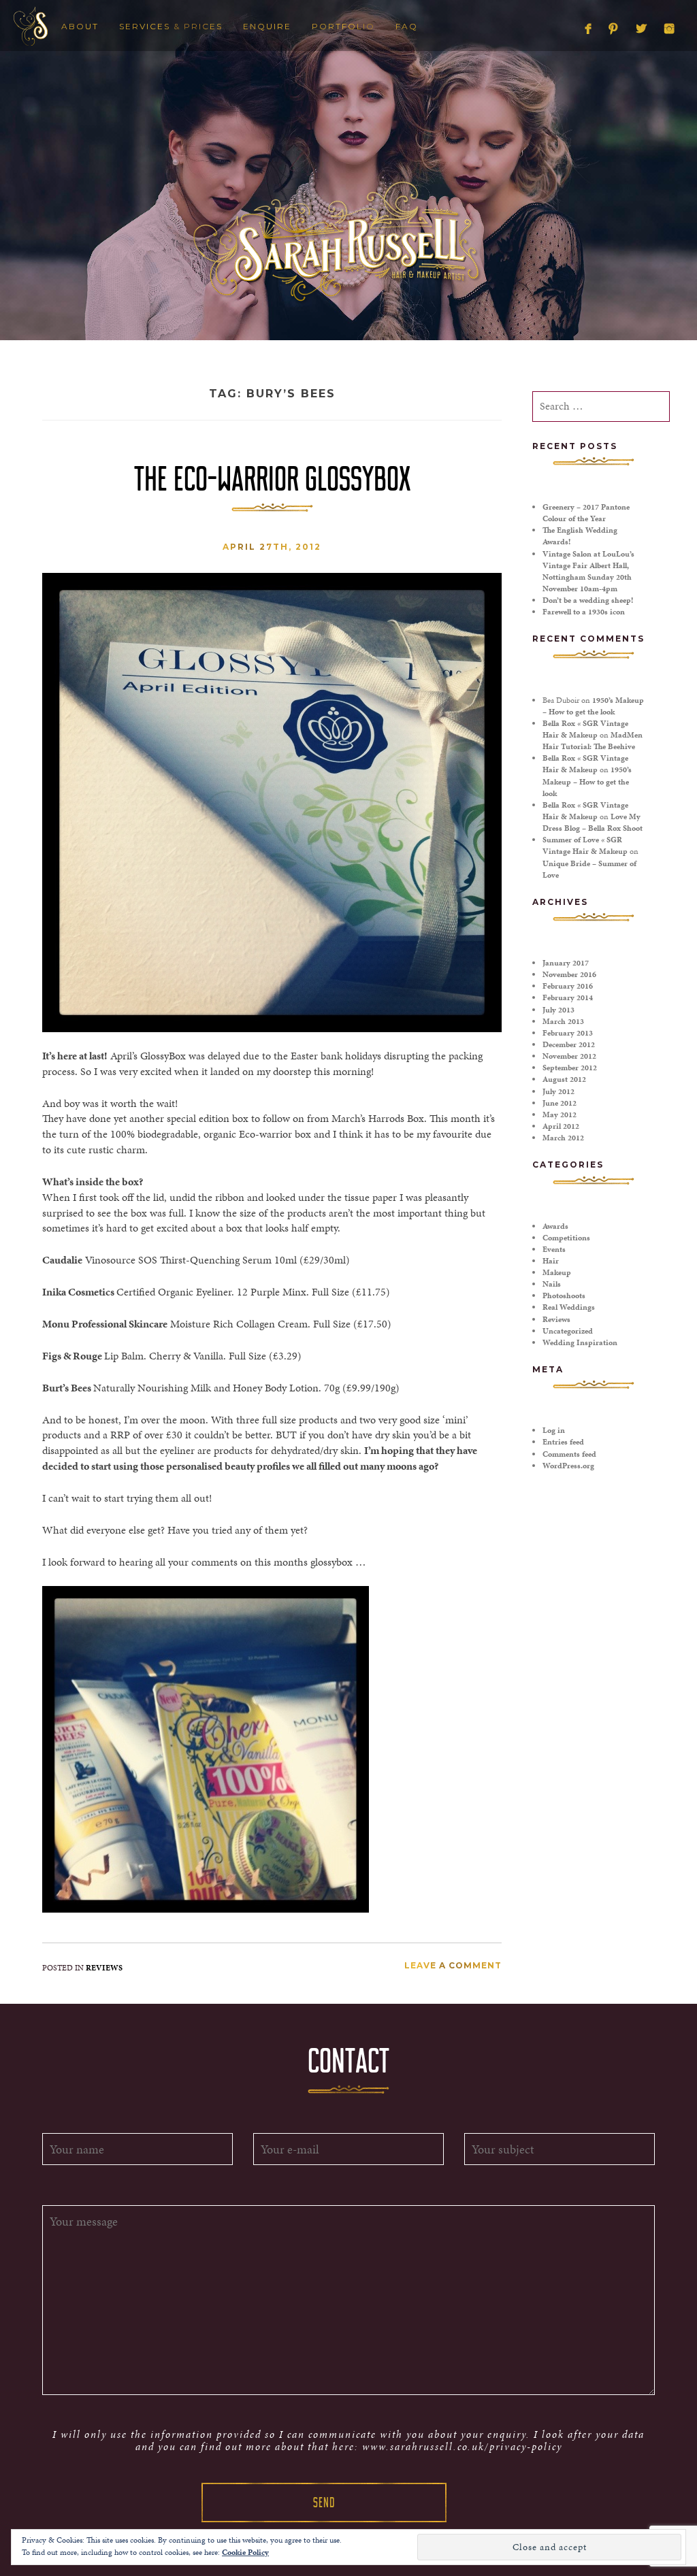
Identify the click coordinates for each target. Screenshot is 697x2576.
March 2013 (563, 1021)
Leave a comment (453, 1965)
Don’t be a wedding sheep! (588, 600)
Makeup (557, 1272)
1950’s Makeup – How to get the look (593, 706)
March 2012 (563, 1138)
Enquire (267, 26)
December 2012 (569, 1044)
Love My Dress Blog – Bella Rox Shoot (593, 822)
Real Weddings (569, 1307)
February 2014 (568, 997)
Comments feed (569, 1454)
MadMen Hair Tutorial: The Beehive (593, 741)
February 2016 (568, 986)
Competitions (566, 1238)
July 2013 (558, 1010)
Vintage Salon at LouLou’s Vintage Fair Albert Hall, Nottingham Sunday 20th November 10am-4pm (588, 571)
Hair (551, 1261)
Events (554, 1249)
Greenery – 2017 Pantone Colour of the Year (586, 513)
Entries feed (563, 1442)
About (80, 26)
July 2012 (558, 1091)
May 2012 (560, 1114)
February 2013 (568, 1033)
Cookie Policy (245, 2552)
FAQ (407, 26)
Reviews (104, 1968)
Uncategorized (568, 1331)
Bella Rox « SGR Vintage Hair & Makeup (585, 729)
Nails (552, 1284)
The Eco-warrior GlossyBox (272, 479)
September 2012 (570, 1068)
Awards (555, 1226)
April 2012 (561, 1126)
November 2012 (569, 1056)
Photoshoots (564, 1295)
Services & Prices (171, 26)
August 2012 (564, 1079)
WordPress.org (568, 1466)
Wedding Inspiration (580, 1342)
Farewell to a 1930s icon (584, 612)
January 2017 (566, 963)
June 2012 (560, 1103)
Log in (554, 1430)
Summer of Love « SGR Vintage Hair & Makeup (585, 845)
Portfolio (343, 26)
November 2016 (569, 974)
